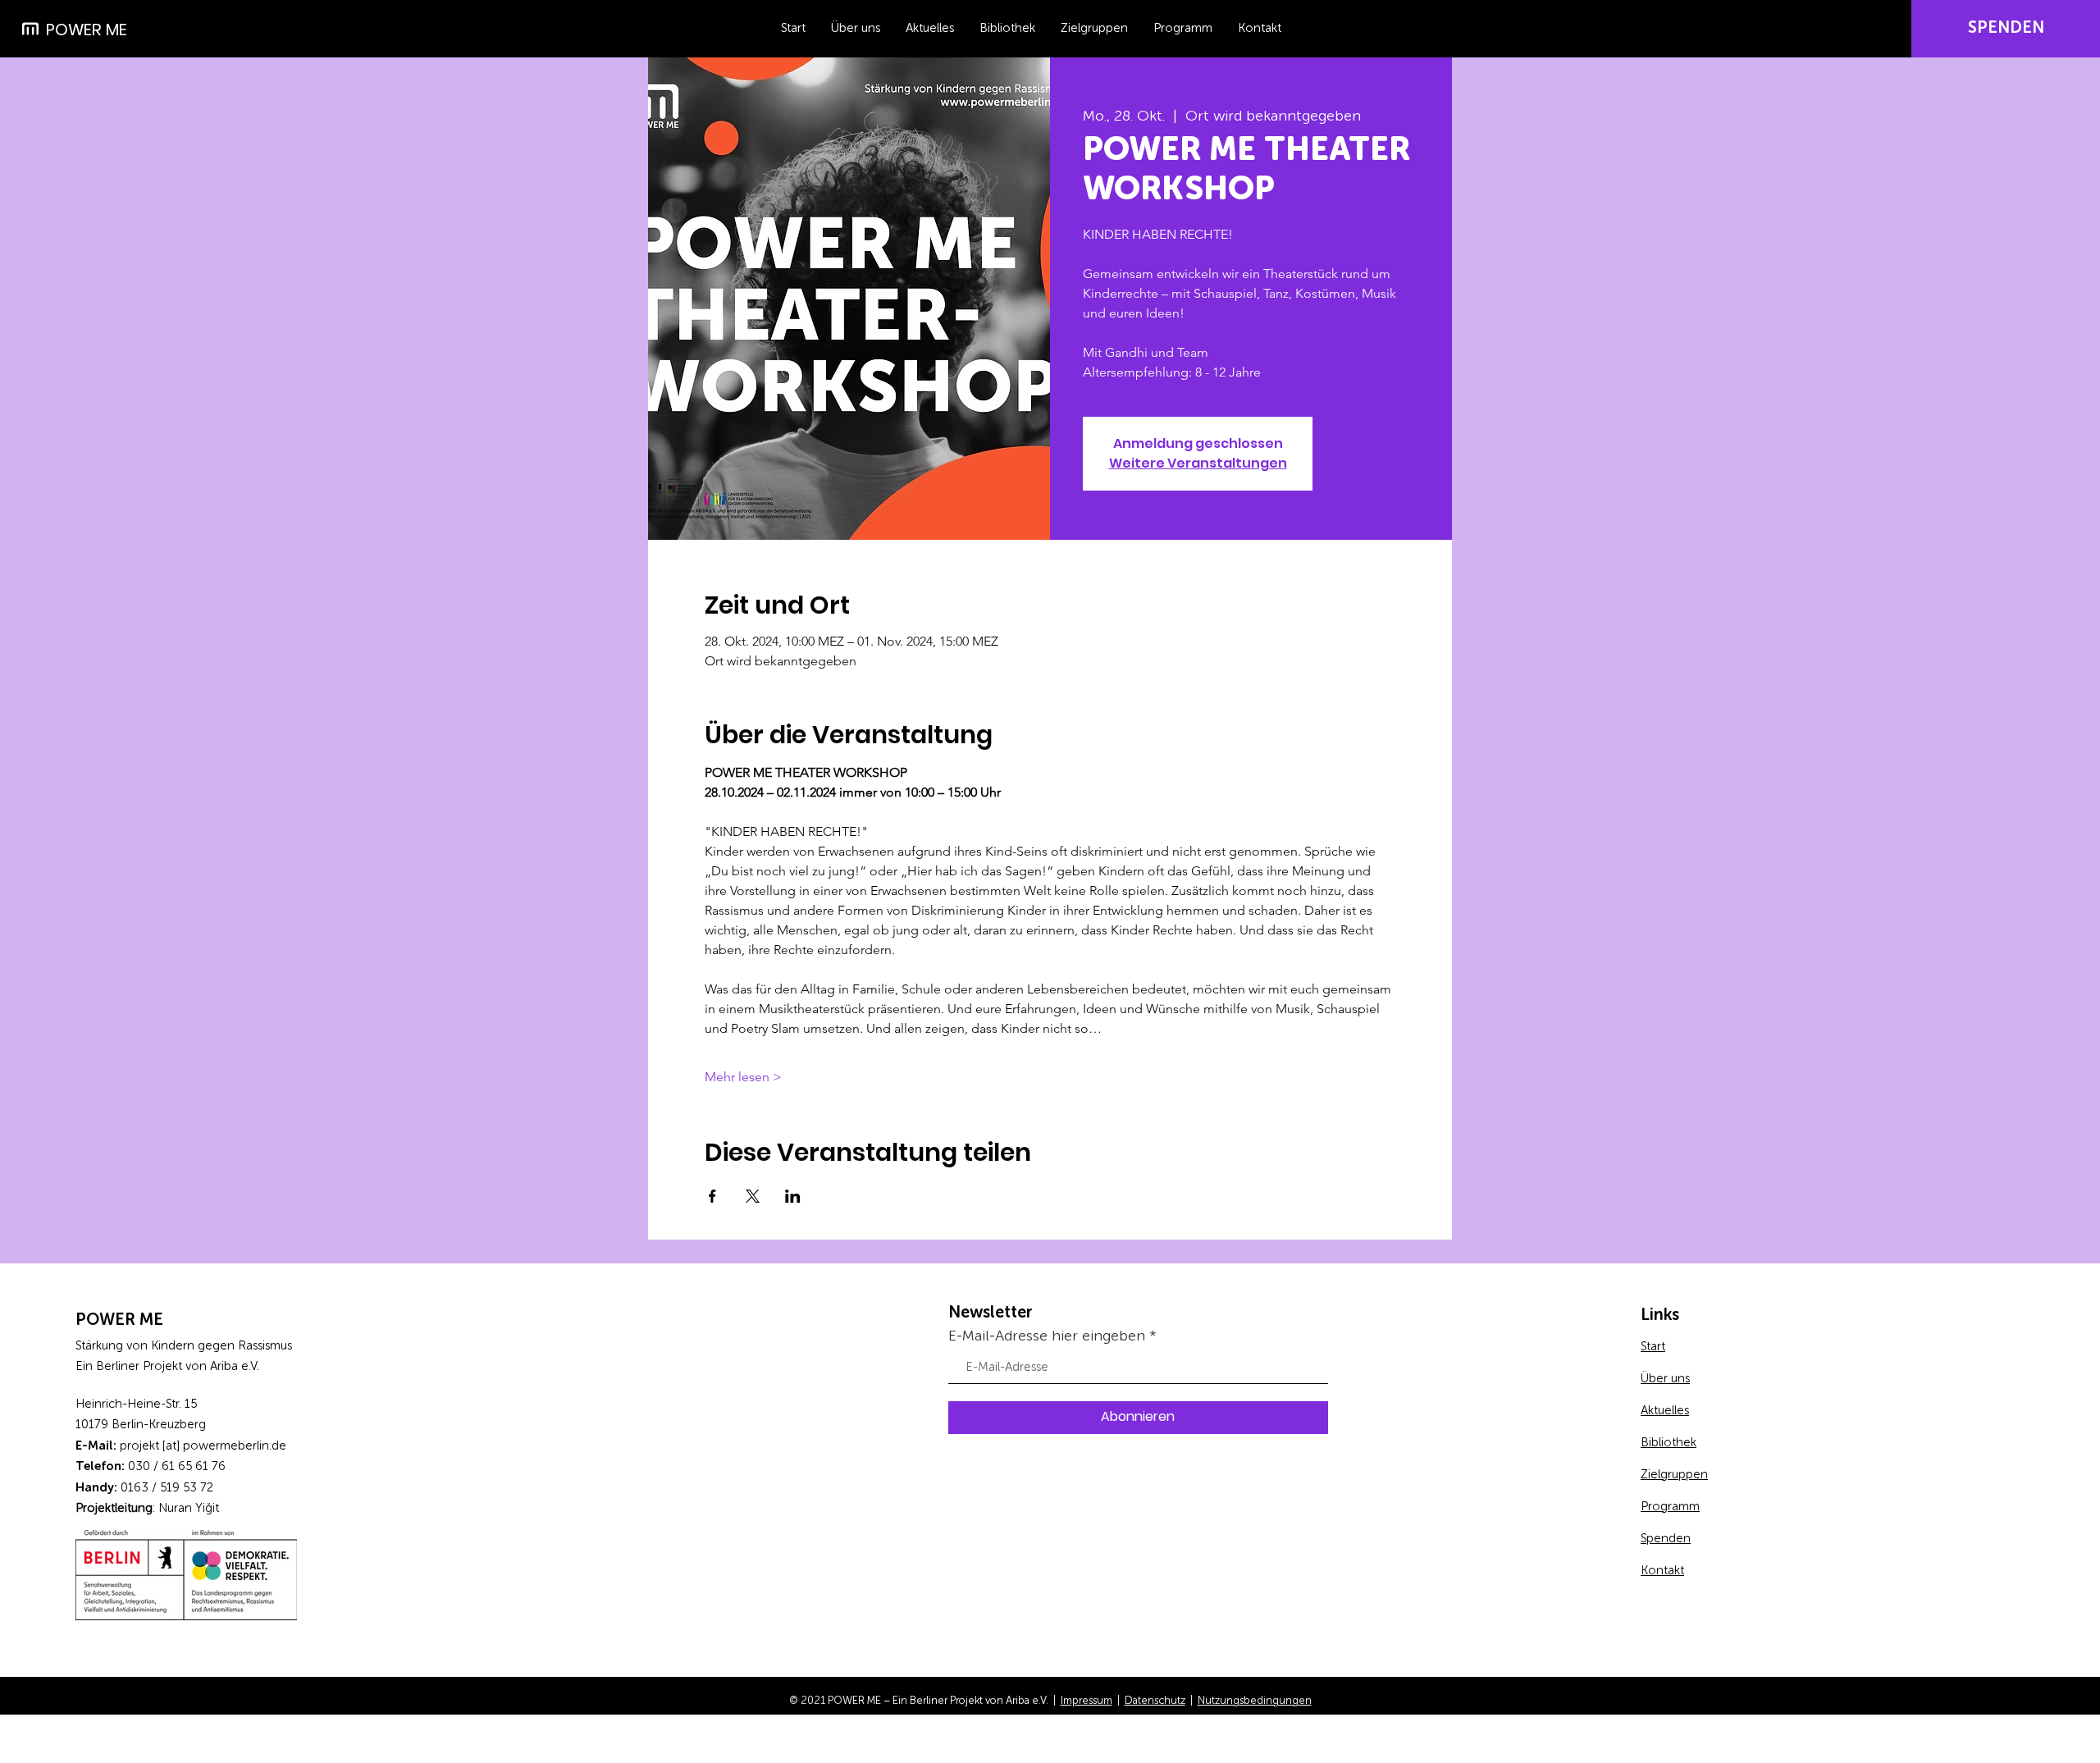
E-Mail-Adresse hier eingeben (1047, 1336)
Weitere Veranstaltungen (1198, 463)
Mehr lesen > (743, 1077)
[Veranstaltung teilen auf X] (753, 1196)
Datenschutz (1155, 1701)
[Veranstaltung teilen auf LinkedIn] (793, 1196)
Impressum (1087, 1701)
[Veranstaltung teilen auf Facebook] (712, 1196)
